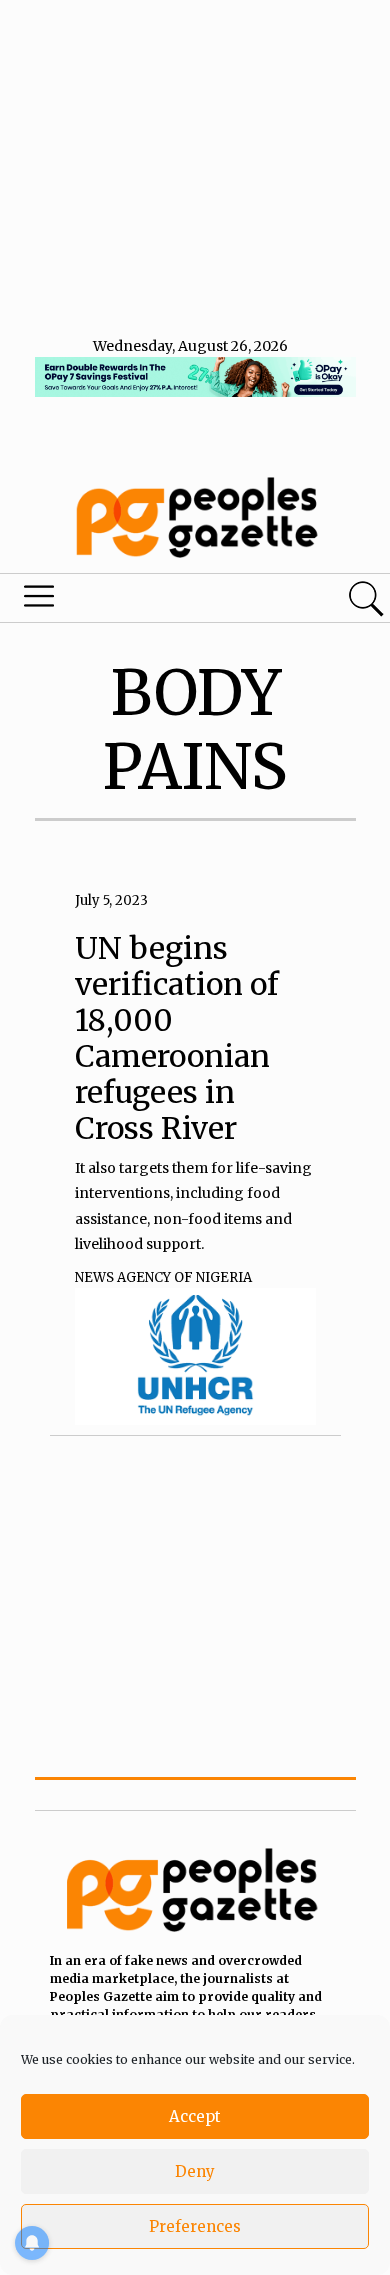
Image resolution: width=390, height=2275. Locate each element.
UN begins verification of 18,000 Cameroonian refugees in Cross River (177, 1038)
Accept (195, 2116)
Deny (195, 2171)
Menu (133, 601)
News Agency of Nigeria (163, 1277)
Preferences (195, 2226)
